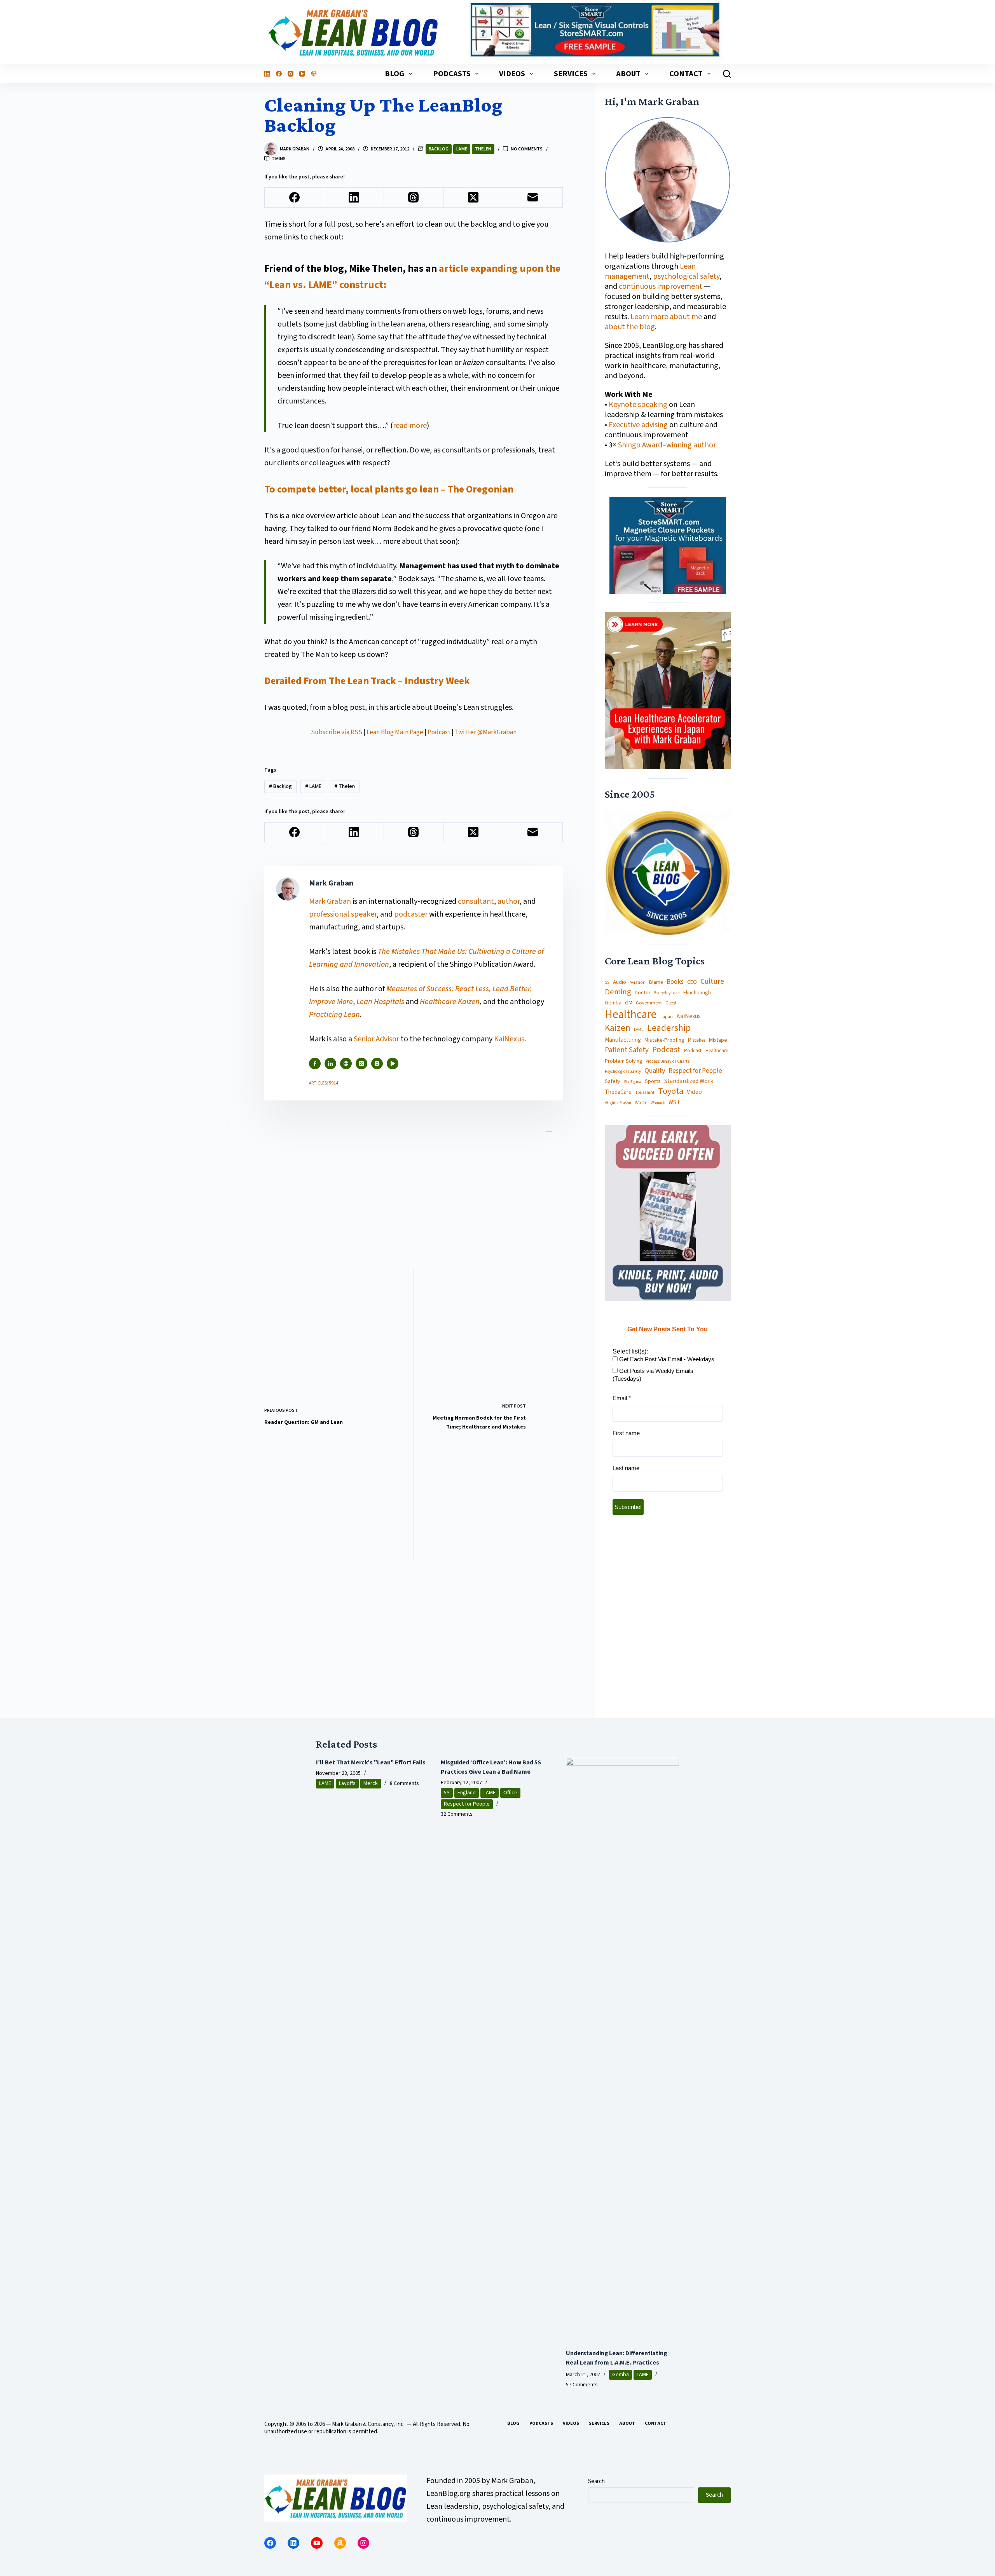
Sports (653, 1081)
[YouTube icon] (393, 1064)
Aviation (638, 982)
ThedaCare (618, 1092)
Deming (618, 992)
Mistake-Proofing (664, 1040)
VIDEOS (512, 74)
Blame (656, 982)
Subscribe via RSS (337, 732)
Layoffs (347, 1783)
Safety (613, 1081)
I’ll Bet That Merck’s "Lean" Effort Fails (371, 1762)
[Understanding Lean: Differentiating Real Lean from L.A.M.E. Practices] (623, 2049)
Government (649, 1003)
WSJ (674, 1103)
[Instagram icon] (377, 1064)
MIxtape (718, 1040)
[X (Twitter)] (473, 198)
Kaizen (618, 1029)
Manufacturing (623, 1040)
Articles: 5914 (324, 1083)
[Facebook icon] (315, 1064)
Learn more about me (666, 317)
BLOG (395, 74)
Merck (371, 1783)
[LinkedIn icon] (330, 1064)
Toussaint (645, 1093)
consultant (476, 901)
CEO (692, 982)
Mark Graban (331, 901)
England (467, 1793)
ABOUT (628, 74)
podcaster (411, 914)
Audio (620, 982)
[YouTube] (302, 74)
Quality (655, 1071)
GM (629, 1003)
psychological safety (686, 276)
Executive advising (638, 425)
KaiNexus (509, 1039)
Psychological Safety (623, 1072)
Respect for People (695, 1071)
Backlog (439, 149)
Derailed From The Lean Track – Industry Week (367, 681)
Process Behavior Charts (668, 1062)
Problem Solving (623, 1061)
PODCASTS (452, 74)
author (509, 901)
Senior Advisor (376, 1039)
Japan (667, 1017)
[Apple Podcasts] (314, 74)
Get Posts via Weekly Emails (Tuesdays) (653, 1375)
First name (626, 1433)
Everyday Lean (667, 993)
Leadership (669, 1028)
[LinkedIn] (267, 74)
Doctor (643, 993)
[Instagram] (291, 74)
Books (675, 982)
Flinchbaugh (697, 993)
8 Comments (404, 1783)
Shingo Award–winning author (667, 445)
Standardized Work (689, 1081)
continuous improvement (661, 286)
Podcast (439, 732)
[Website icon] (346, 1064)
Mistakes (697, 1040)
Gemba (613, 1003)
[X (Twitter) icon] (361, 1064)
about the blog (630, 327)
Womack (658, 1103)
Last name (626, 1468)
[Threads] (414, 198)
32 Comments (457, 1814)
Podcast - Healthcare (706, 1051)
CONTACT (686, 74)
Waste (641, 1103)
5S (607, 983)
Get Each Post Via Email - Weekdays (666, 1359)
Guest (671, 1003)
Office (510, 1793)
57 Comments (582, 2385)
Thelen (483, 149)
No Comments (527, 149)
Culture (712, 982)
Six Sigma (633, 1082)
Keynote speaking (639, 405)
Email (622, 1398)
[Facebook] (279, 74)
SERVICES (571, 74)
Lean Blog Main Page (395, 732)
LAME (462, 149)
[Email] (533, 198)
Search (596, 2481)
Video (694, 1092)
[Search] (727, 74)
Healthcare (631, 1015)
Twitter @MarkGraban (486, 732)
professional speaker (343, 914)
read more (410, 426)
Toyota (671, 1091)
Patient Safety (627, 1050)
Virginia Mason (618, 1103)
